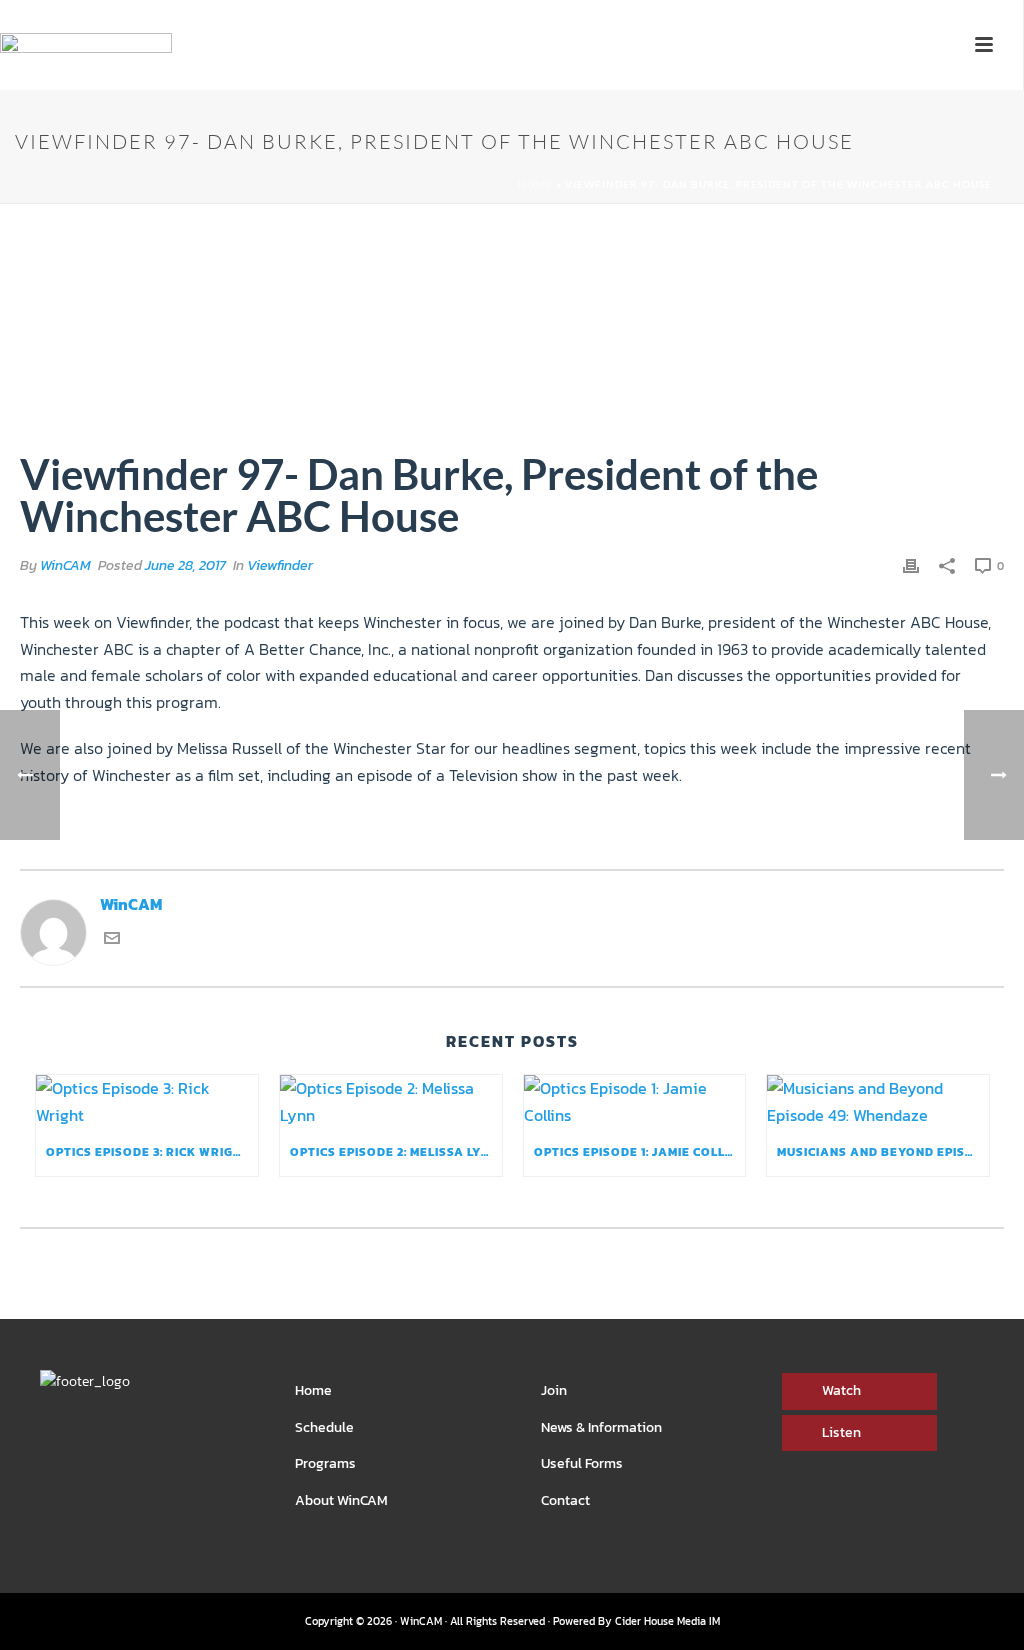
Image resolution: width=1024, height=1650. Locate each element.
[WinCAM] (86, 76)
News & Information (601, 1427)
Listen (841, 1432)
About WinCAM (341, 1500)
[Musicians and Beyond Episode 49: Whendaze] (878, 1101)
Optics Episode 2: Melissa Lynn (394, 1152)
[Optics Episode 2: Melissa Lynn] (391, 1101)
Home (535, 184)
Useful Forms (582, 1463)
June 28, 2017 (185, 565)
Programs (325, 1463)
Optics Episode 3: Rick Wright (148, 1152)
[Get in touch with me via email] (112, 940)
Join (554, 1390)
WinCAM (65, 565)
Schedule (324, 1427)
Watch (841, 1390)
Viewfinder (280, 565)
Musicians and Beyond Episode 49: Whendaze (883, 1152)
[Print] (911, 564)
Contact (565, 1500)
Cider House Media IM (667, 1621)
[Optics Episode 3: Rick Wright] (147, 1101)
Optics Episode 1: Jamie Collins (640, 1152)
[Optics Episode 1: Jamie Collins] (635, 1101)
